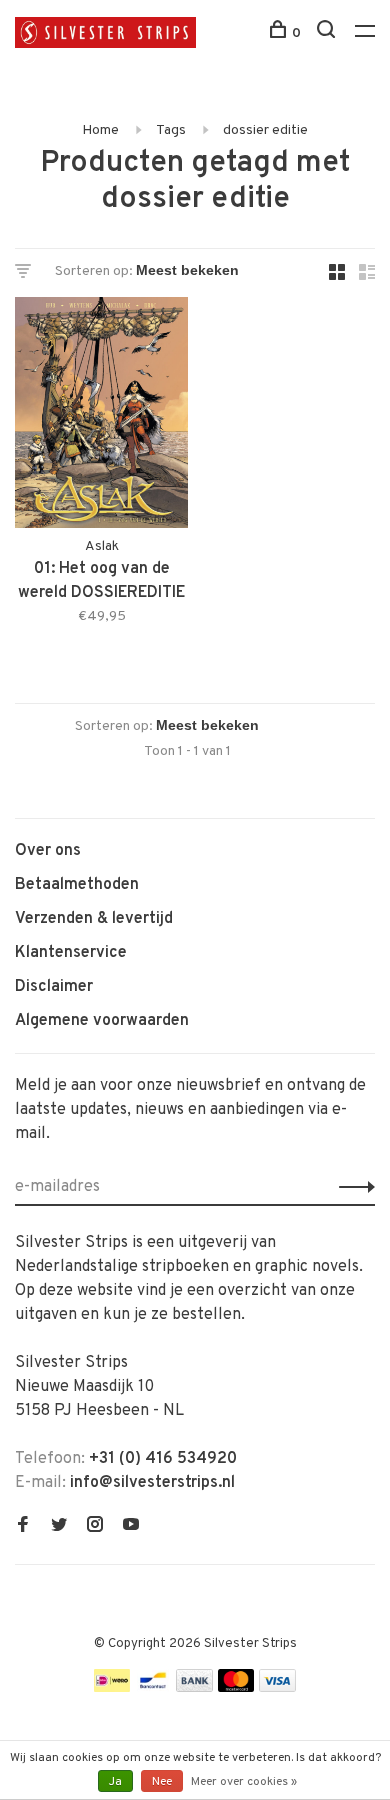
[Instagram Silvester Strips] (95, 1527)
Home (100, 130)
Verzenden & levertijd (94, 919)
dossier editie (265, 130)
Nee (162, 1782)
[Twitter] (59, 1527)
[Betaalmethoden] (112, 1688)
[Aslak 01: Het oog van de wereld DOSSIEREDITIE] (101, 416)
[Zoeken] (328, 33)
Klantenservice (71, 953)
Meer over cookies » (244, 1782)
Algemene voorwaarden (102, 1021)
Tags (171, 130)
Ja (115, 1782)
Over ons (48, 851)
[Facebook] (23, 1527)
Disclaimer (54, 987)
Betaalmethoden (77, 885)
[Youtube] (131, 1527)
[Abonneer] (351, 1187)
